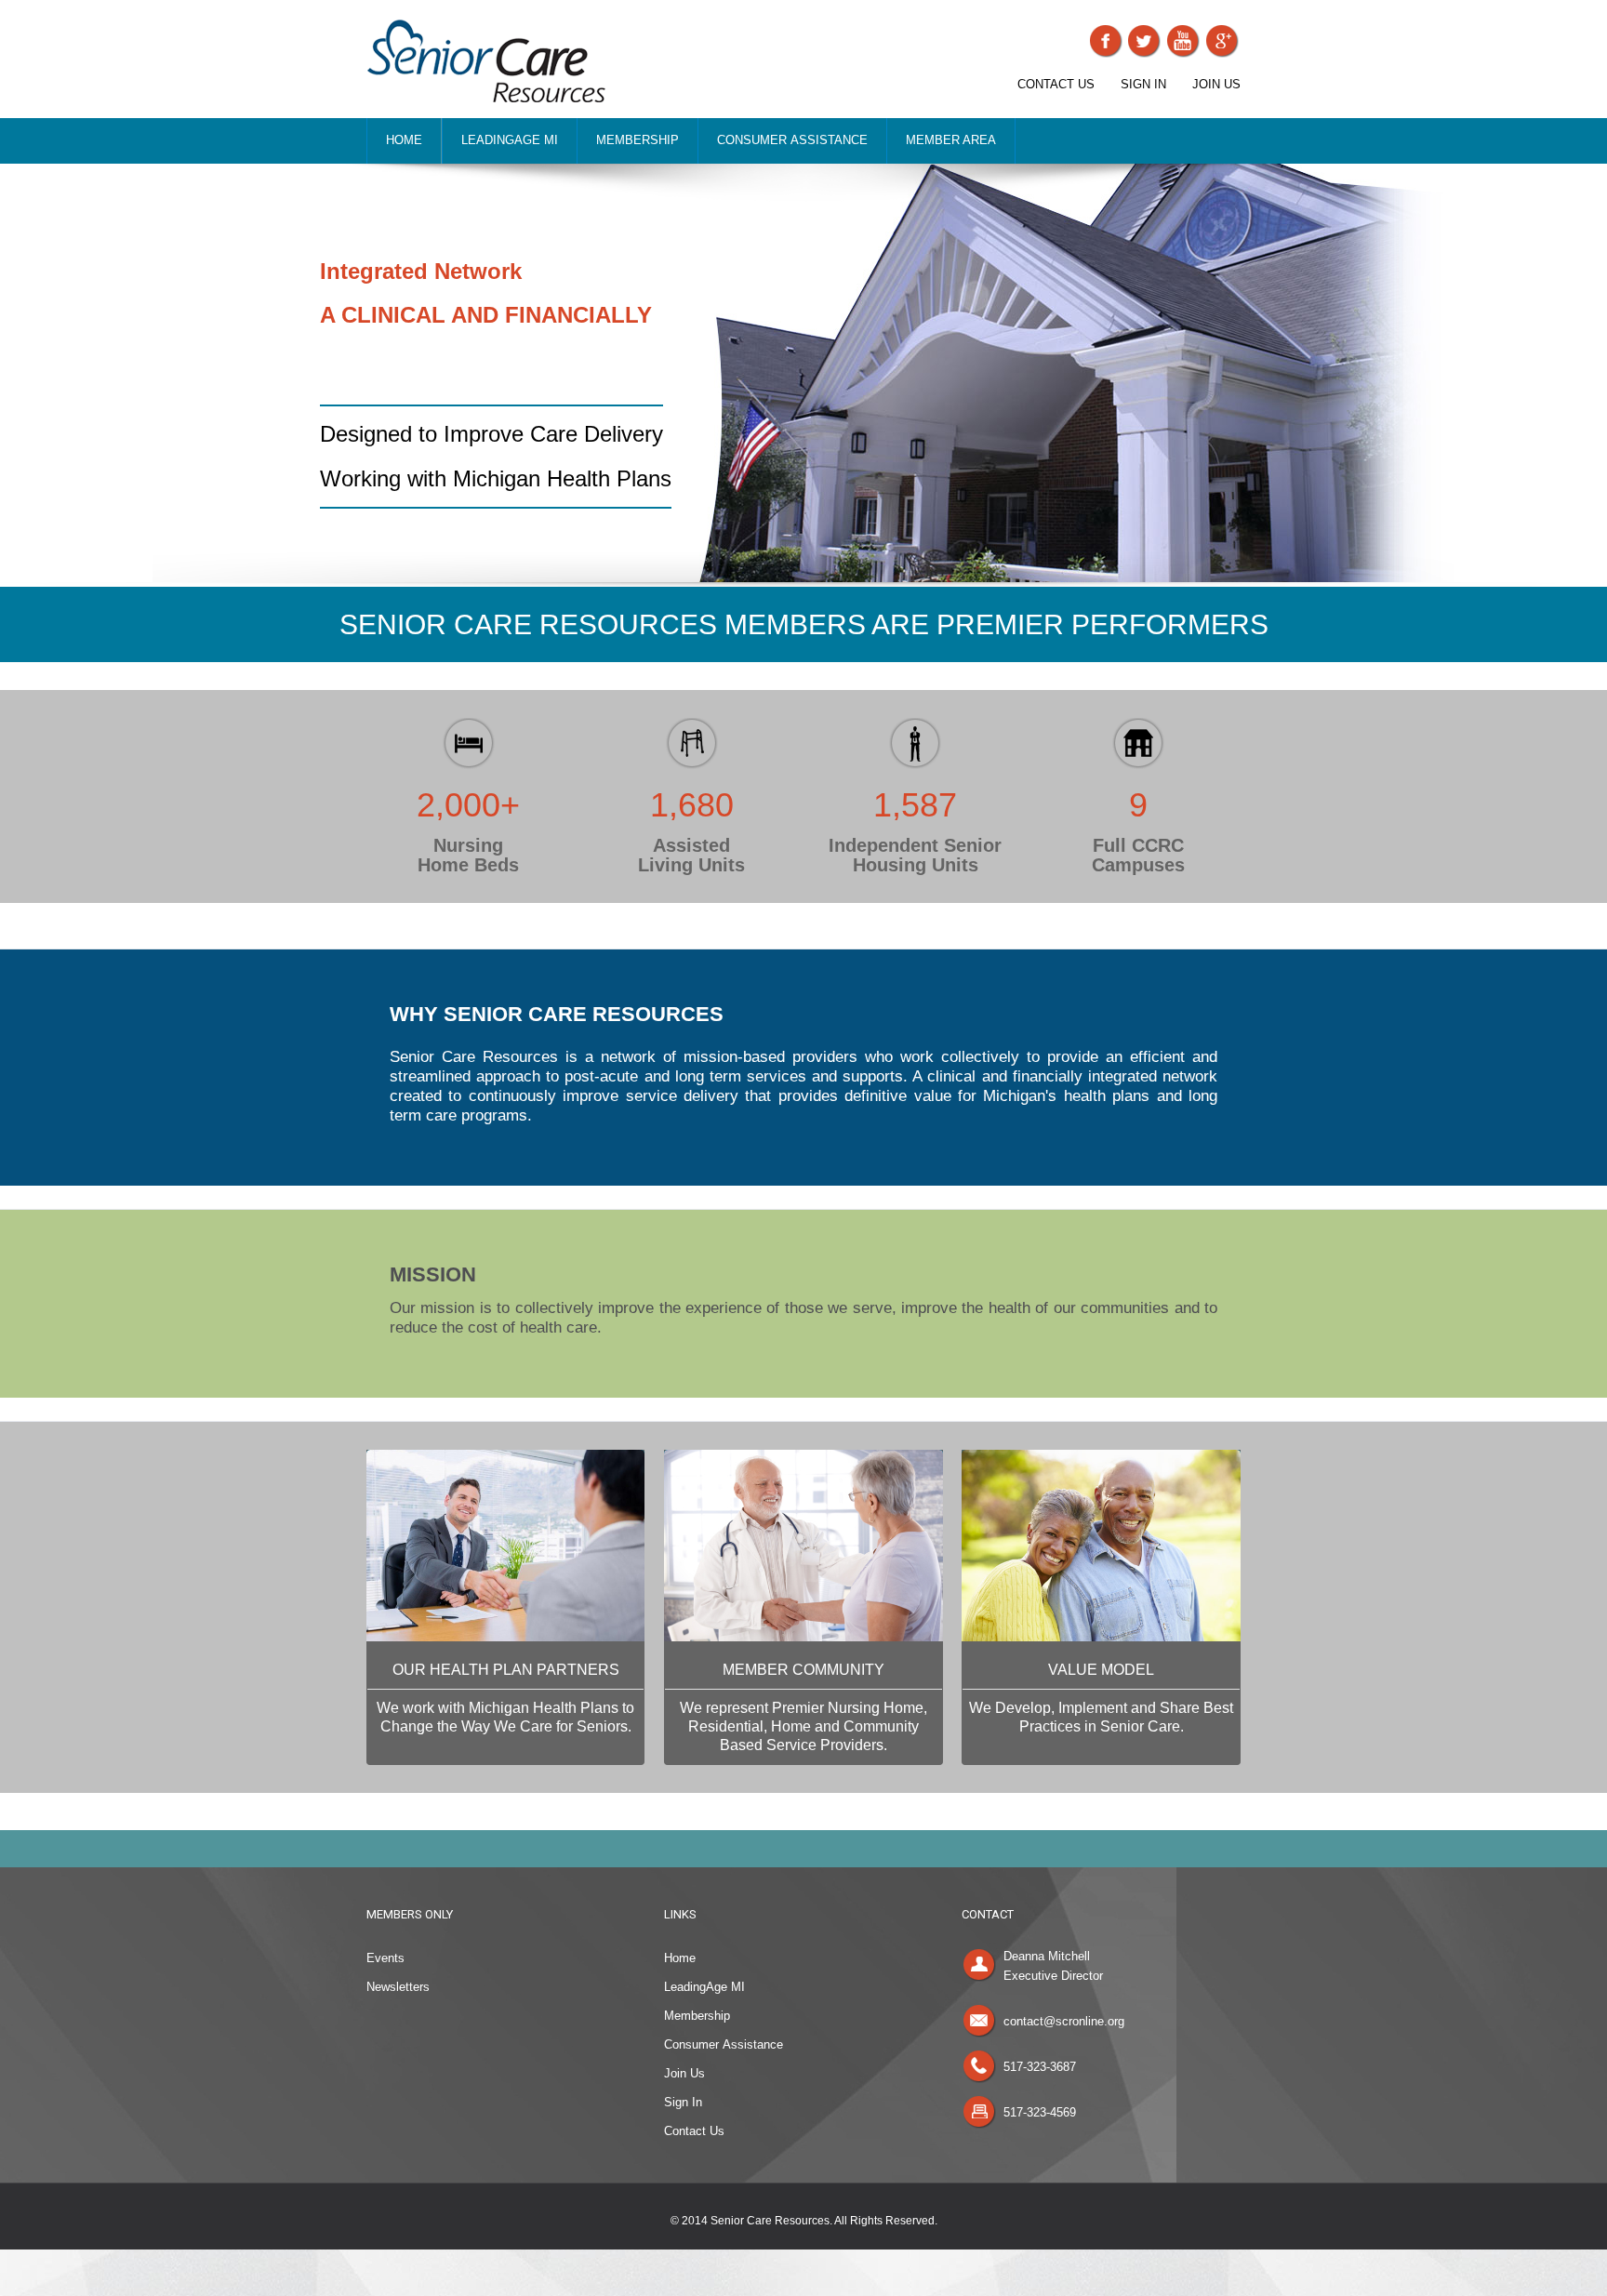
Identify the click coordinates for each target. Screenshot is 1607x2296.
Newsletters (398, 1987)
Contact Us (694, 2131)
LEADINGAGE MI (510, 140)
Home (680, 1958)
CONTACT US (1056, 84)
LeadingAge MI (704, 1987)
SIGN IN (1143, 84)
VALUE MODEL (1101, 1670)
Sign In (683, 2102)
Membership (697, 2016)
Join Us (684, 2073)
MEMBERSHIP (637, 140)
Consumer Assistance (724, 2044)
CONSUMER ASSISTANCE (792, 140)
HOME (404, 140)
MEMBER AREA (951, 140)
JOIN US (1216, 84)
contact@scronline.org (1064, 2021)
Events (385, 1958)
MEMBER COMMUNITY (803, 1670)
